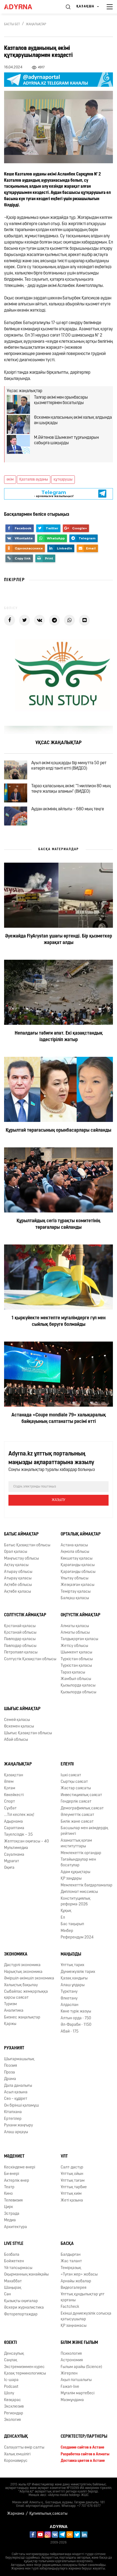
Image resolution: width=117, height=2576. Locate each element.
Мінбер (67, 1931)
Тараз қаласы (73, 1673)
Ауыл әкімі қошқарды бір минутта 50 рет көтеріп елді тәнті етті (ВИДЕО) (69, 766)
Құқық (66, 1911)
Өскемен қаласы (19, 1727)
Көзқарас (13, 2400)
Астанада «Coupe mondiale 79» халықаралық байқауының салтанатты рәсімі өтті (59, 1419)
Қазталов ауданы (34, 480)
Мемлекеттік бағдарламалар (87, 1885)
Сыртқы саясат (74, 1782)
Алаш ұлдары (73, 1985)
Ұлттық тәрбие (74, 2187)
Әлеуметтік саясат (77, 1815)
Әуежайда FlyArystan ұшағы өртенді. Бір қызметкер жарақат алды (59, 940)
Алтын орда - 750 (76, 2018)
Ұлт (64, 2156)
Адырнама (13, 1822)
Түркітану (69, 1992)
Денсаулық (14, 2354)
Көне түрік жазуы (76, 2012)
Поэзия (10, 2066)
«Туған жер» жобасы (79, 2275)
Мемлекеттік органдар (81, 1853)
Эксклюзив (14, 2407)
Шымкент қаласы (76, 1652)
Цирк (9, 2207)
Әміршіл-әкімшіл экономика (29, 1978)
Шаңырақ (13, 2288)
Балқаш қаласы (75, 1598)
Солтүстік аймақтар (25, 1615)
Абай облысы (16, 1740)
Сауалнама (14, 1855)
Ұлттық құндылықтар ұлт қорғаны (83, 2297)
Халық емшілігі (17, 2454)
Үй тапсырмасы (18, 2268)
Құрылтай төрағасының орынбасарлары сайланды (59, 1131)
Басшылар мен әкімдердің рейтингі (84, 1831)
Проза (10, 2073)
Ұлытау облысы (75, 1578)
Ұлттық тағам (73, 2181)
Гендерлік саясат (76, 1802)
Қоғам (10, 1788)
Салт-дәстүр (72, 2167)
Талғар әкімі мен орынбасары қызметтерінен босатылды (61, 400)
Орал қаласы (16, 1552)
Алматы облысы (75, 1633)
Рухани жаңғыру (19, 2125)
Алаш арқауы (16, 2132)
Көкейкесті (14, 1795)
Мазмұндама (72, 2400)
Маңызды (71, 1954)
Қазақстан (14, 1775)
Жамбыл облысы (76, 1679)
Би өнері (12, 2174)
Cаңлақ (11, 2360)
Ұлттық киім (71, 2194)
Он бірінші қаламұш (21, 2106)
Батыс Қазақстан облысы (27, 1545)
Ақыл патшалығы (76, 2380)
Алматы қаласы (75, 1626)
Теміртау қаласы (76, 1592)
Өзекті (10, 2343)
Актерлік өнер (17, 2181)
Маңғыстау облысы (21, 1559)
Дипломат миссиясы (79, 1892)
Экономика (16, 1954)
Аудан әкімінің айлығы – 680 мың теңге (68, 809)
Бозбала (12, 2255)
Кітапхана (13, 2112)
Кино (8, 2194)
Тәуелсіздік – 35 (18, 1835)
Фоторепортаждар (21, 2314)
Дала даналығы (18, 2086)
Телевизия (13, 2201)
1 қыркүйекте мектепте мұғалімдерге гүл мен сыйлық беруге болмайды (59, 1321)
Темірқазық (71, 2268)
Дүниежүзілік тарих (78, 1972)
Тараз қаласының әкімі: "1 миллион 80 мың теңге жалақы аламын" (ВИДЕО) (71, 789)
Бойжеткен (14, 2261)
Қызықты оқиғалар (21, 2301)
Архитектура (16, 2227)
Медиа (10, 2220)
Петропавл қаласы (21, 1652)
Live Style (14, 2244)
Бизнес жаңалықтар (22, 2017)
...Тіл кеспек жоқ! (19, 1815)
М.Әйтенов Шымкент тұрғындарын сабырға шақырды (66, 440)
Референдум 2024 (77, 1937)
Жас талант (71, 2261)
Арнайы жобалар (76, 2281)
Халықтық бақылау (21, 1985)
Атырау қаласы (18, 1578)
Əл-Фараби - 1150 (76, 2025)
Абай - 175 (70, 2032)
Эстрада (12, 2214)
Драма (10, 2079)
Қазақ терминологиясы (25, 2374)
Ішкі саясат (71, 1775)
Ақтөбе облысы (18, 1585)
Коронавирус (16, 2461)
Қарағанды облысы (78, 1572)
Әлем (9, 1782)
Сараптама (14, 1828)
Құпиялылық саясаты (48, 2514)
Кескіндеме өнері (20, 2167)
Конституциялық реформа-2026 (76, 1902)
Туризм (10, 2004)
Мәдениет (14, 2156)
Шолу (9, 2393)
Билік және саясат (77, 1822)
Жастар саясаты (76, 1788)
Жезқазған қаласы (78, 1585)
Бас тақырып (72, 1924)
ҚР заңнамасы (74, 2326)
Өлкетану (69, 1999)
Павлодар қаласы (20, 1639)
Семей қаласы (17, 1720)
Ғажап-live (70, 2387)
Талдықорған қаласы (79, 1639)
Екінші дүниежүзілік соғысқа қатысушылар (86, 2316)
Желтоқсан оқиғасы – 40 (27, 1841)
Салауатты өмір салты (24, 2448)
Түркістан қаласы (76, 1666)
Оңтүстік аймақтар (81, 1615)
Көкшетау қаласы (77, 1559)
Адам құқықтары (76, 1872)
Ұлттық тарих (73, 1965)
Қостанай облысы (20, 1633)
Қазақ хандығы (74, 1978)
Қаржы (10, 2024)
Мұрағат (12, 1861)
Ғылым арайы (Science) (81, 2367)
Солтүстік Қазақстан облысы (30, 1659)
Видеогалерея (73, 2288)
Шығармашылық (19, 2059)
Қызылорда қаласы (78, 1686)
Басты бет (12, 24)
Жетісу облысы (74, 1646)
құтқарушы (63, 480)
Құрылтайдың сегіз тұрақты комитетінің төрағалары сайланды (59, 1224)
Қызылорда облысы (78, 1692)
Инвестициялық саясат (81, 1795)
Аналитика (14, 2011)
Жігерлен (69, 2374)
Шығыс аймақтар (22, 1709)
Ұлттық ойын (72, 2174)
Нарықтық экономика (23, 1972)
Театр (9, 2187)
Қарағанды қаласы (78, 1565)
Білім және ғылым (79, 2343)
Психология (71, 2354)
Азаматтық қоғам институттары (76, 1844)
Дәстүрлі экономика (22, 1965)
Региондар (14, 2413)
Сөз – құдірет (16, 2099)
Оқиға (9, 1868)
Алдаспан (70, 2005)
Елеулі (67, 1764)
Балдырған (71, 2255)
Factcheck (70, 2307)
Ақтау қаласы (16, 1565)
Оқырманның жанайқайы (26, 2275)
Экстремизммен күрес (24, 2367)
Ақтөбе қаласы (18, 1592)
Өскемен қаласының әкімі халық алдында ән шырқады (73, 420)
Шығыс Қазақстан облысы (28, 1733)
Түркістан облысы (77, 1659)
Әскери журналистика (24, 2308)
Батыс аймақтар (21, 1534)
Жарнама (16, 2514)
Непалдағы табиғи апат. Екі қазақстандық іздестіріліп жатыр (59, 1037)
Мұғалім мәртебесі (78, 2393)
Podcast (11, 2387)
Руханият (14, 2048)
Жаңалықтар (36, 24)
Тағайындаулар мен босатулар (78, 1863)
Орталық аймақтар (81, 1534)
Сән (7, 2294)
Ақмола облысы (75, 1552)
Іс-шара (11, 2380)
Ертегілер (13, 2119)
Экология (12, 2420)
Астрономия (72, 2360)
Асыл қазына (16, 2092)
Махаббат (13, 2281)
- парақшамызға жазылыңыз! (54, 494)
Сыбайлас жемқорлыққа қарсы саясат (26, 1995)
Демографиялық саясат (82, 1808)
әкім (10, 480)
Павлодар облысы (20, 1646)
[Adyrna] (24, 7)
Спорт (10, 1802)
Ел (63, 1918)
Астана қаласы (74, 1545)
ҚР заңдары (71, 1879)
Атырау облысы (18, 1572)
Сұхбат (10, 1808)
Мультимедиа (16, 1848)
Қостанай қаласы (20, 1626)
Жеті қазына (72, 2201)
